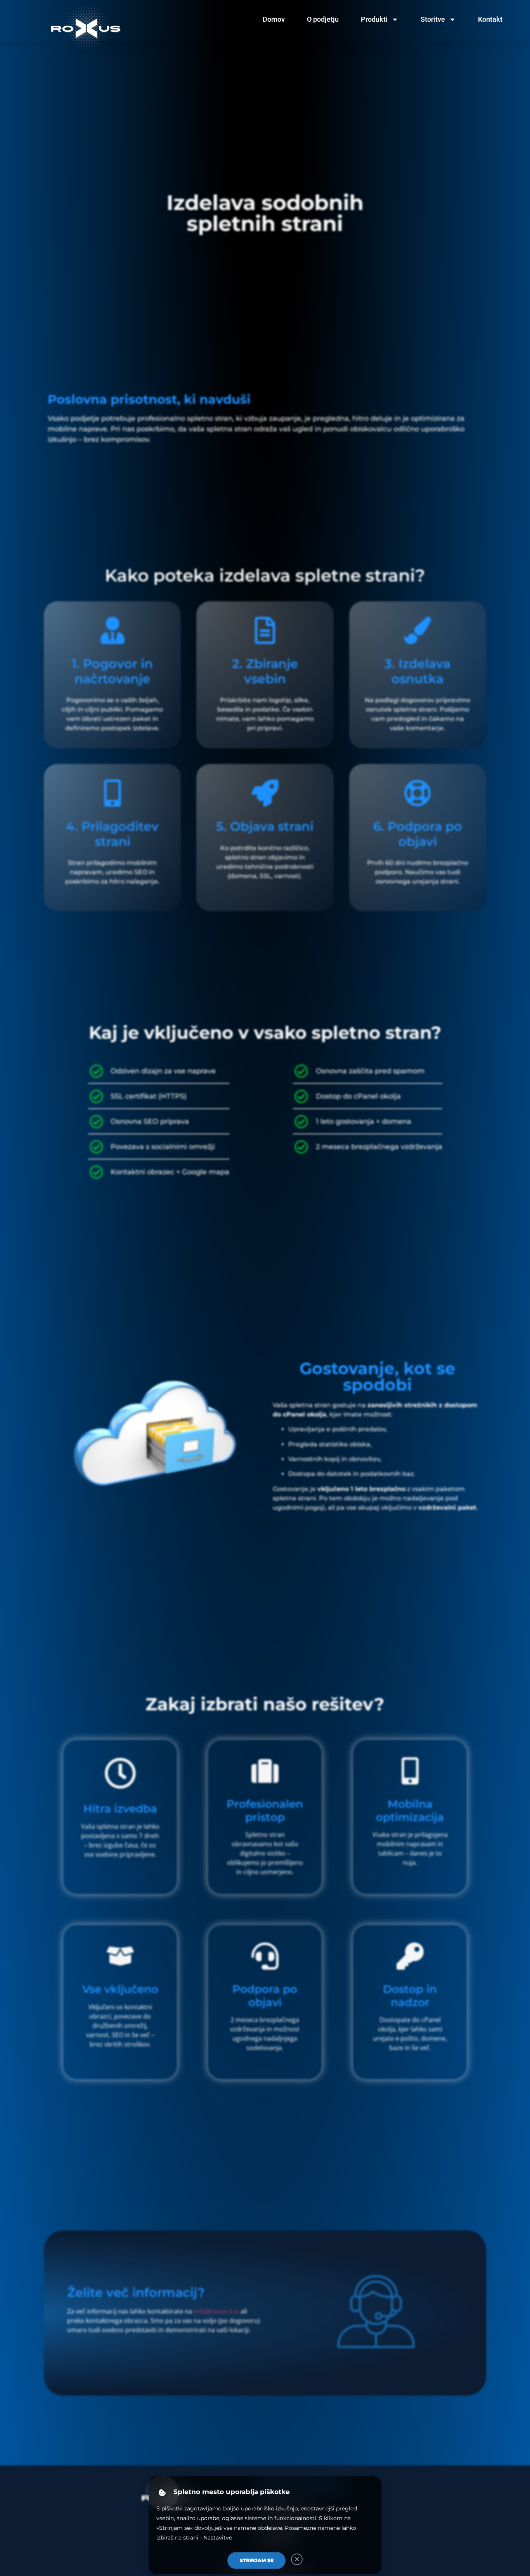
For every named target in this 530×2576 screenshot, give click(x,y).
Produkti (374, 19)
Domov (274, 19)
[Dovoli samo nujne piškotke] (297, 2559)
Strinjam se (257, 2560)
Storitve (433, 19)
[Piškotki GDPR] (162, 2492)
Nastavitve (218, 2538)
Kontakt (490, 19)
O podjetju (323, 19)
